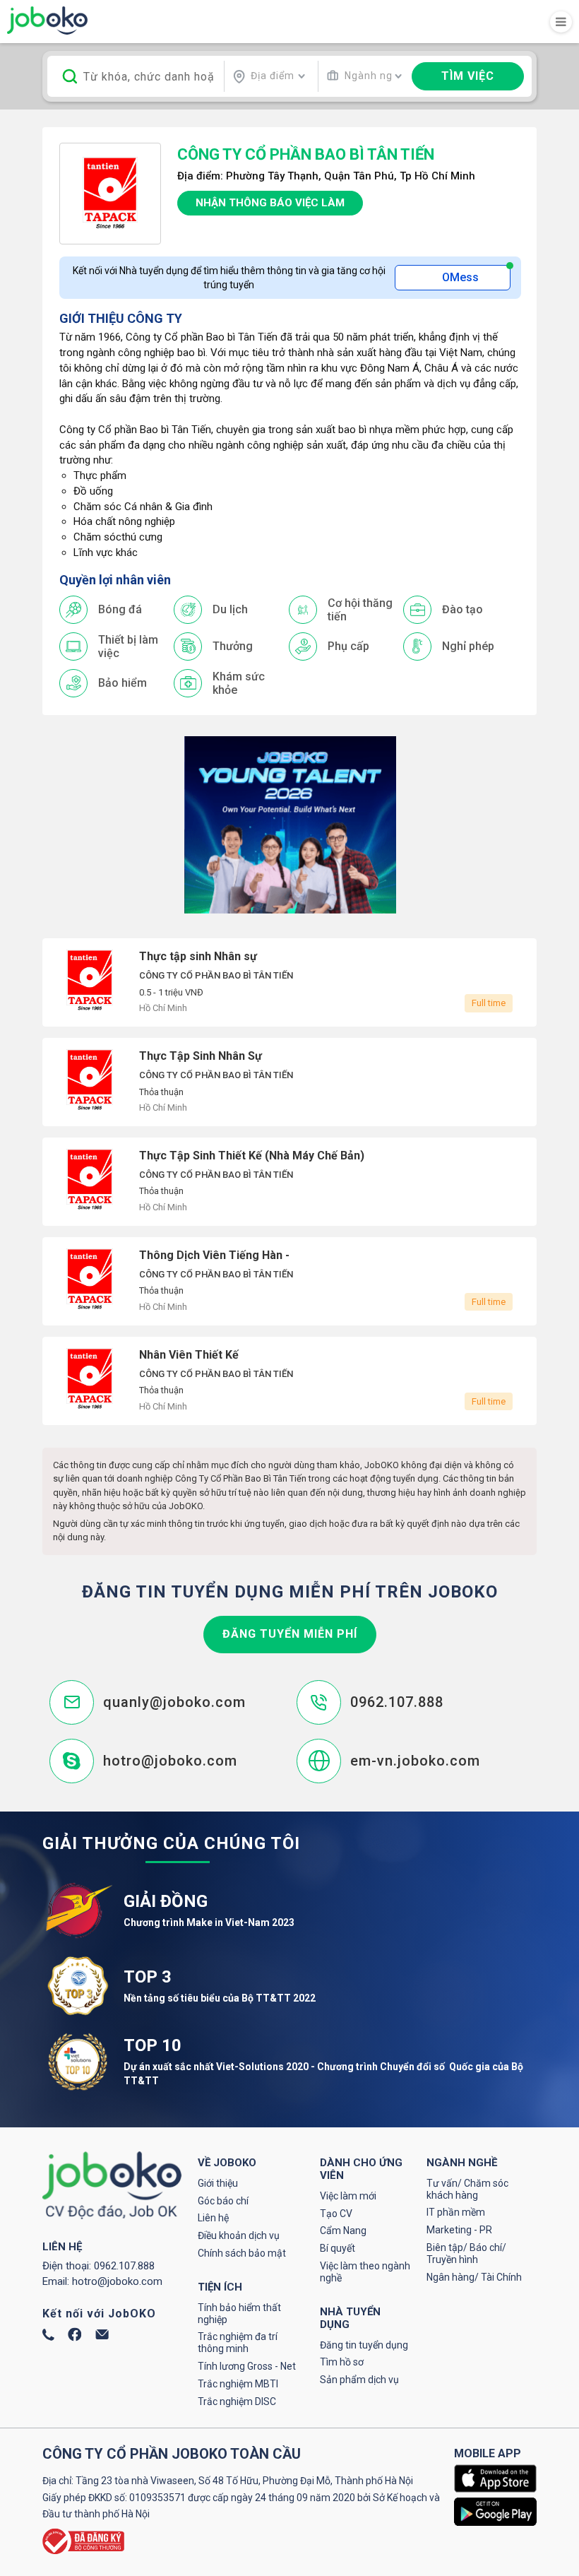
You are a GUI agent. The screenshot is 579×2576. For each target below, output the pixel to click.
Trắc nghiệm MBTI (238, 2384)
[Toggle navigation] (561, 22)
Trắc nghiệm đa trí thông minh (238, 2342)
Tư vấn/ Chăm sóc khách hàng (467, 2189)
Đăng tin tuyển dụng (364, 2345)
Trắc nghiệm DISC (237, 2401)
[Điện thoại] (48, 2337)
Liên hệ (213, 2218)
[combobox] (269, 76)
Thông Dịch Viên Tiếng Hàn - (289, 1281)
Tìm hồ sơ (342, 2362)
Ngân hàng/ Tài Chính (474, 2277)
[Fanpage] (75, 2338)
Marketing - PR (459, 2230)
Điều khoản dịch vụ (239, 2235)
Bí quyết (338, 2248)
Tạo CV (336, 2214)
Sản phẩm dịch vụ (359, 2380)
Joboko (47, 20)
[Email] (102, 2336)
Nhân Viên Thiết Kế (289, 1381)
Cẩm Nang (343, 2231)
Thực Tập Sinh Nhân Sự (289, 1082)
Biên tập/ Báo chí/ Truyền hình (466, 2253)
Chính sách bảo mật (242, 2253)
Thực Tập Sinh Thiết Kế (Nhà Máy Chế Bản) (289, 1182)
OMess (460, 277)
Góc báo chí (223, 2201)
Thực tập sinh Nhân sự (289, 982)
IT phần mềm (456, 2212)
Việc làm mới (348, 2196)
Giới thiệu (218, 2183)
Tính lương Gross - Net (247, 2366)
